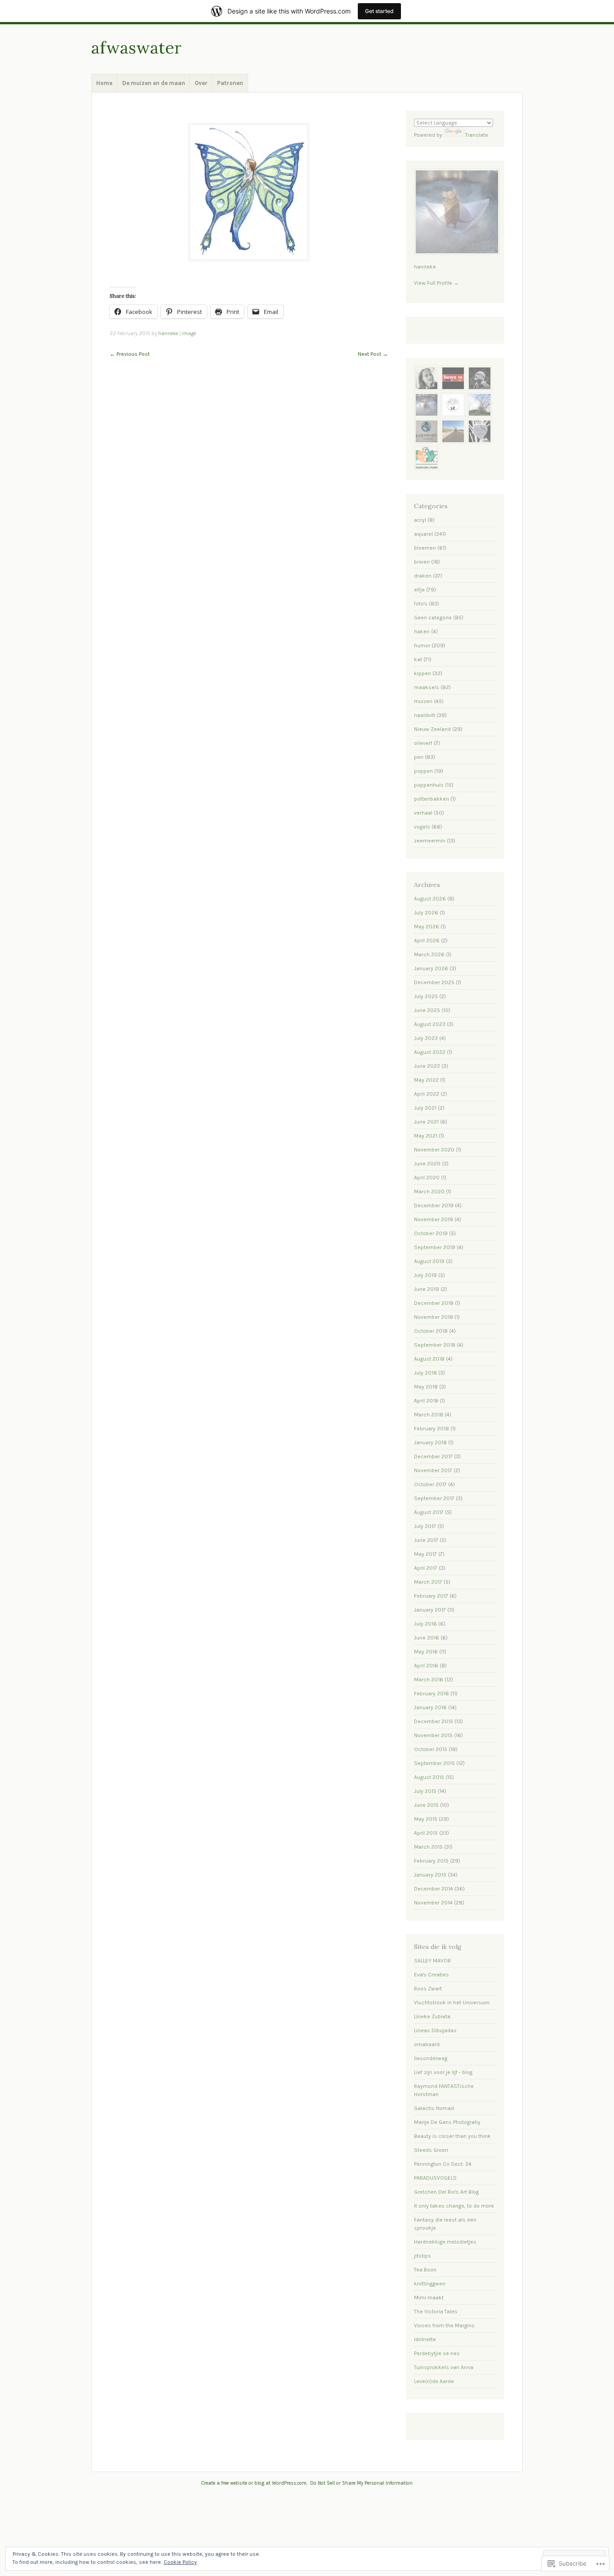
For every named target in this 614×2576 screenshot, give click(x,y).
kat (418, 659)
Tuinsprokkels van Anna (444, 2367)
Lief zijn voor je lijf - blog (443, 2072)
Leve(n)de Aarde (434, 2381)
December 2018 (434, 1303)
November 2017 (433, 1470)
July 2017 (425, 1526)
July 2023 (426, 1038)
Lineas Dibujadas (435, 2030)
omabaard (427, 2044)
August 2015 (429, 1777)
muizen (423, 701)
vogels (422, 827)
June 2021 (426, 1122)
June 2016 (427, 1638)
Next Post (373, 354)
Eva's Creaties (432, 1975)
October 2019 (431, 1233)
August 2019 (429, 1261)
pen (419, 757)
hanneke (168, 334)
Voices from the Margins (444, 2325)
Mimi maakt (429, 2298)
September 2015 (434, 1763)
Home (104, 83)
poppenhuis (429, 785)
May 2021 (426, 1136)
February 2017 (431, 1596)
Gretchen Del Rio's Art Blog (446, 2192)
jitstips (423, 2256)
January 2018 (430, 1443)
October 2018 (431, 1331)
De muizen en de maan (154, 83)
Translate (477, 135)
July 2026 (426, 913)
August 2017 (429, 1512)
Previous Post (130, 354)
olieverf (423, 743)
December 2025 (434, 982)
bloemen (425, 548)
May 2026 (427, 927)
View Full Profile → (436, 283)
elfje (419, 590)
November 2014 (433, 1903)
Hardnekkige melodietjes (445, 2242)
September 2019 (435, 1247)
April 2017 (426, 1568)
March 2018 (429, 1415)
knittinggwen (430, 2284)
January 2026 (431, 968)
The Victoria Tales (436, 2312)
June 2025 (427, 1010)
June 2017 (426, 1540)
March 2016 (429, 1680)
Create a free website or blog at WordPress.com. (254, 2483)
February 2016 (432, 1693)
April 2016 (426, 1666)
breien (422, 562)
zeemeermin (430, 841)
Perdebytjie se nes (437, 2353)
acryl (420, 520)
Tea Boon (425, 2270)
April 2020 (427, 1178)
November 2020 (434, 1150)
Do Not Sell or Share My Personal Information (361, 2483)
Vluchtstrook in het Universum (452, 2003)
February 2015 (431, 1861)
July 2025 (426, 996)
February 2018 (432, 1429)
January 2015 (430, 1875)
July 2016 (425, 1624)
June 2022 (427, 1066)
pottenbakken (432, 799)
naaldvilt (425, 715)
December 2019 (434, 1205)
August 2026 (430, 899)
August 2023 (430, 1024)
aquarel (423, 534)
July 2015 (425, 1791)
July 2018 (425, 1373)
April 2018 (426, 1401)
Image (189, 334)
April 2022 (427, 1094)
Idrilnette (425, 2339)
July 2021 (425, 1108)
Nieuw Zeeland (432, 729)
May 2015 (426, 1819)
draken (423, 576)
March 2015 (428, 1847)
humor (422, 645)
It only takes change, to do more (454, 2206)
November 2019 (434, 1219)
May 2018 (426, 1387)
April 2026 (427, 941)
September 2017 (434, 1498)
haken (422, 632)
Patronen (230, 83)
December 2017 (433, 1456)
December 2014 (434, 1889)
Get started (379, 11)
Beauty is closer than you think (452, 2136)
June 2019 (427, 1289)
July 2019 (425, 1275)
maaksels (427, 687)
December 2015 (434, 1721)
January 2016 (430, 1707)
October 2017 (430, 1484)
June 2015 (426, 1805)
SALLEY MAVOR (432, 1961)
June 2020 (427, 1164)
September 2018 (435, 1345)
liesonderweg (431, 2058)
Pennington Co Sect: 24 (443, 2164)
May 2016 (426, 1652)
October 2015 (431, 1749)
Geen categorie (433, 618)
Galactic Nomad (434, 2108)
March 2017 (428, 1582)
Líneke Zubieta (432, 2016)
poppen (423, 771)
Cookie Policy (180, 2562)
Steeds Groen (431, 2150)
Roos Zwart (428, 1989)
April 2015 (426, 1833)
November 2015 (433, 1735)
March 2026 (429, 954)
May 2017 (425, 1554)
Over (201, 83)
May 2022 (426, 1080)
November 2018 (434, 1317)
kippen (423, 673)
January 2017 (430, 1610)
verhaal (423, 813)
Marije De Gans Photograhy (447, 2122)
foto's (421, 604)
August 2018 (429, 1359)
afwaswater (136, 47)
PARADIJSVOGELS (435, 2178)
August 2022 (430, 1052)
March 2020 (429, 1192)
